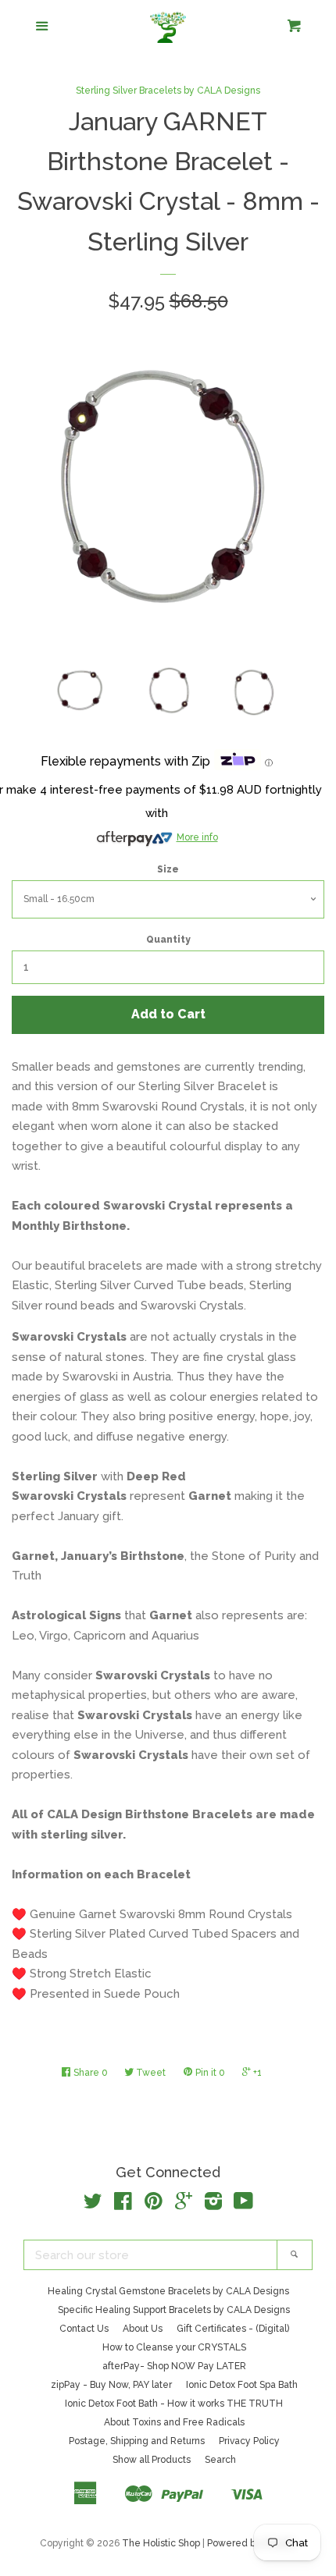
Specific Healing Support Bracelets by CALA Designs (174, 2310)
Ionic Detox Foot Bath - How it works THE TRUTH (174, 2404)
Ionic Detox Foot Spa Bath (242, 2385)
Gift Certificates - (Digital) (233, 2329)
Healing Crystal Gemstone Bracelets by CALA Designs (168, 2291)
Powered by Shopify (252, 2543)
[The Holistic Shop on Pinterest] (154, 2205)
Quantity (168, 940)
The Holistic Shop (161, 2543)
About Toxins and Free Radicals (174, 2422)
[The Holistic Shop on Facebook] (123, 2205)
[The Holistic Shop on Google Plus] (184, 2205)
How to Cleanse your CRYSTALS (174, 2347)
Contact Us (84, 2329)
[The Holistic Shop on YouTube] (243, 2205)
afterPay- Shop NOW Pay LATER (174, 2366)
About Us (143, 2329)
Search (220, 2460)
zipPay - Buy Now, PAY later (111, 2385)
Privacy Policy (249, 2441)
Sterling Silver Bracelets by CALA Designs (168, 91)
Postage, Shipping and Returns (137, 2441)
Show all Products (152, 2460)
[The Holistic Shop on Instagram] (213, 2205)
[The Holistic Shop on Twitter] (93, 2205)
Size (168, 869)
